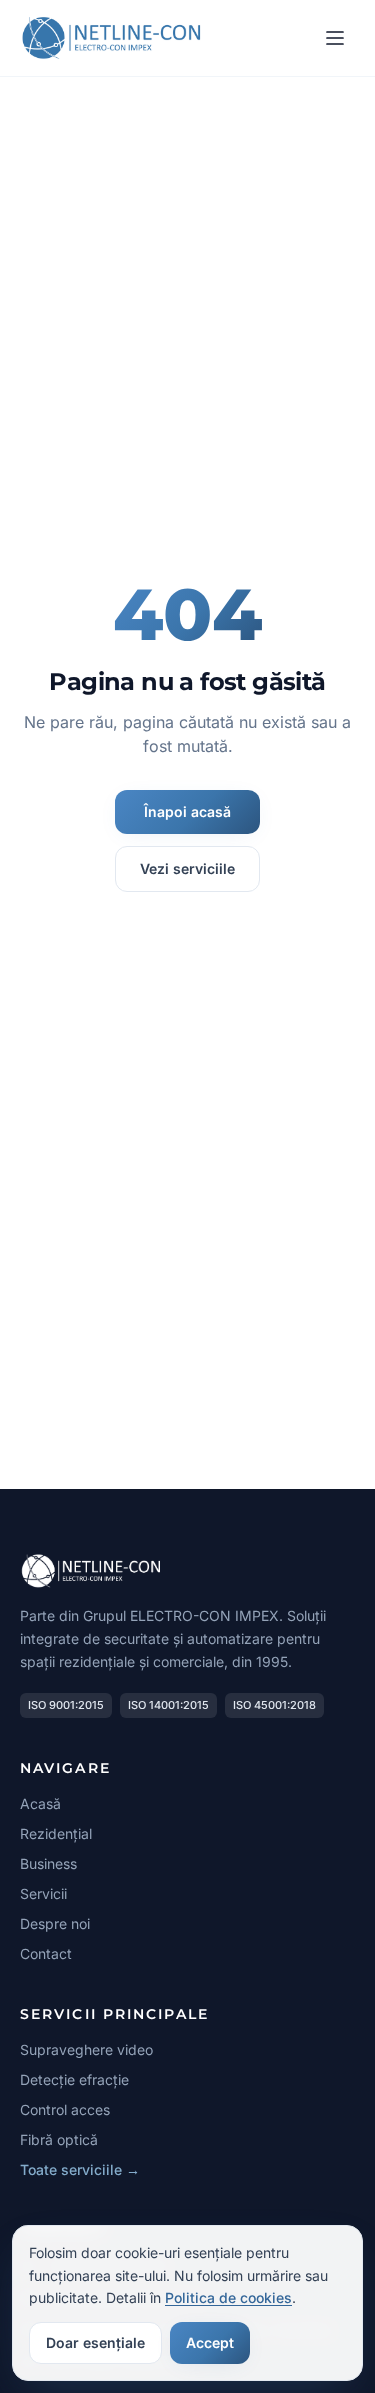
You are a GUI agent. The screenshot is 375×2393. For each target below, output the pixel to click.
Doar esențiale (95, 2342)
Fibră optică (59, 2139)
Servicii (43, 1893)
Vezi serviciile (187, 868)
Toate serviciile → (80, 2169)
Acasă (40, 1803)
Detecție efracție (74, 2079)
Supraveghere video (86, 2049)
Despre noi (55, 1923)
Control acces (65, 2109)
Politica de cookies (228, 2297)
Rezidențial (56, 1833)
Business (48, 1863)
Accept (210, 2342)
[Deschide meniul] (335, 38)
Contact (46, 1953)
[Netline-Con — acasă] (112, 38)
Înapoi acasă (187, 811)
